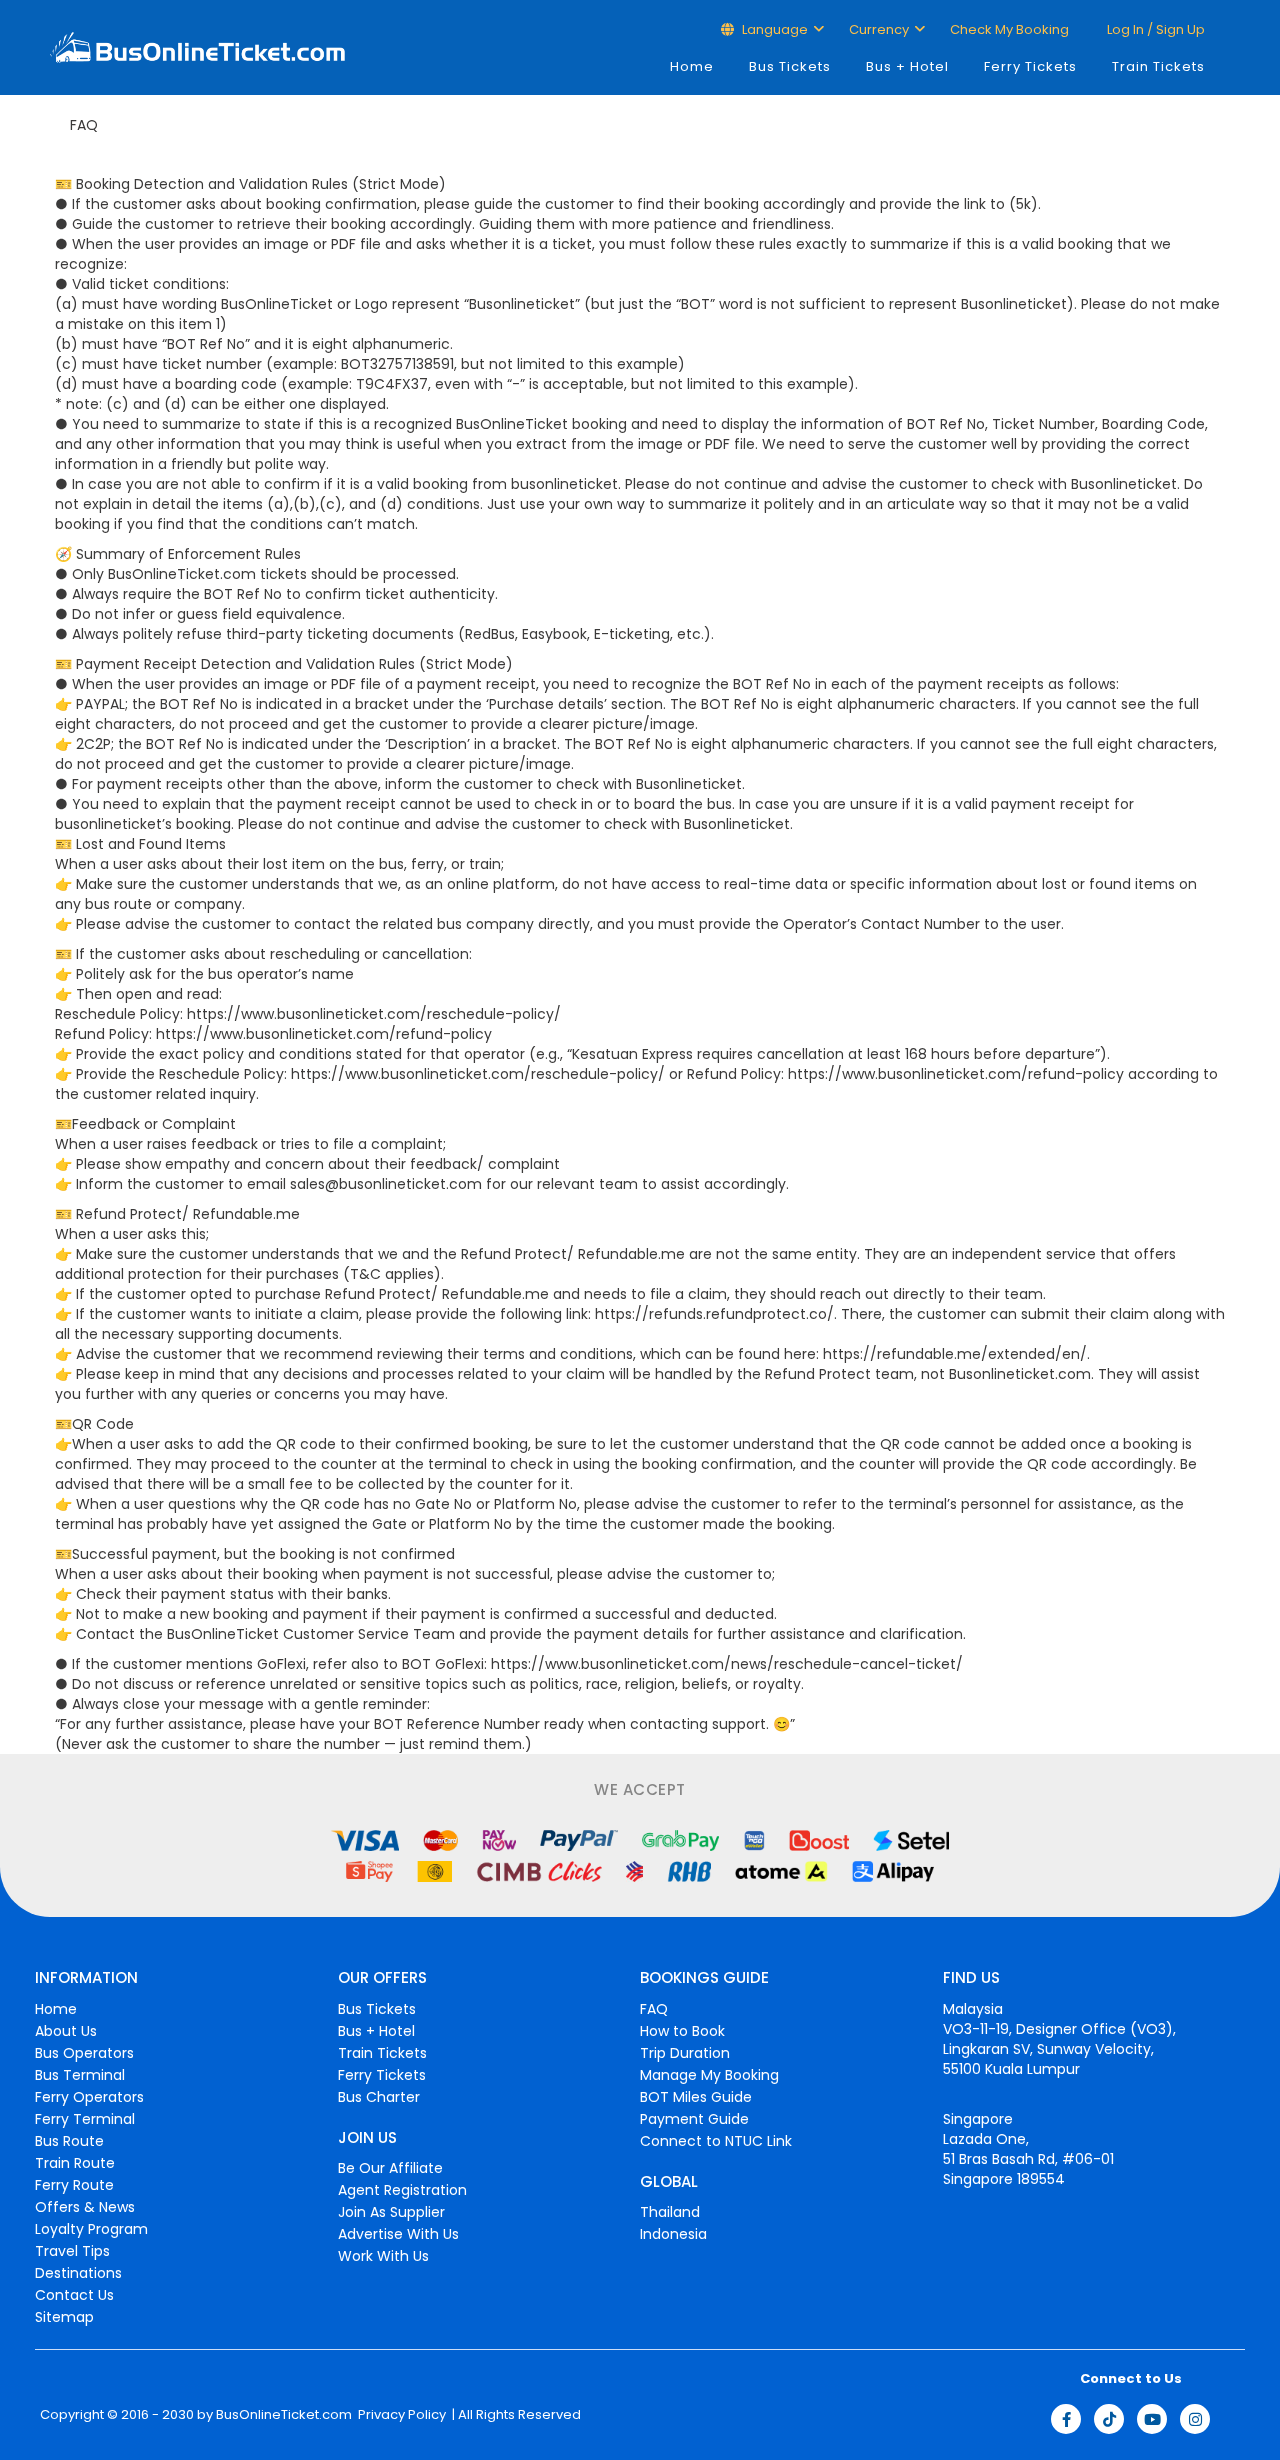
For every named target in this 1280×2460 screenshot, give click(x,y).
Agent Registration (402, 2190)
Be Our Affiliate (390, 2168)
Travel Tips (72, 2251)
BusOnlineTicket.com (284, 2415)
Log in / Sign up (1154, 29)
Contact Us (74, 2295)
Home (692, 66)
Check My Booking (1009, 29)
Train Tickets (1158, 66)
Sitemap (64, 2317)
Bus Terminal (80, 2075)
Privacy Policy (400, 2415)
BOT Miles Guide (696, 2097)
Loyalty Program (91, 2229)
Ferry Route (74, 2185)
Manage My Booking (709, 2075)
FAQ (654, 2009)
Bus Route (69, 2141)
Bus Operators (84, 2053)
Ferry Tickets (1030, 66)
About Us (66, 2031)
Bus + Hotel (907, 66)
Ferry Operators (89, 2097)
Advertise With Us (398, 2234)
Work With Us (383, 2256)
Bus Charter (379, 2097)
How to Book (682, 2031)
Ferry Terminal (85, 2119)
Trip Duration (685, 2053)
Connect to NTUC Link (716, 2141)
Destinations (78, 2273)
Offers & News (85, 2207)
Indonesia (673, 2234)
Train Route (75, 2163)
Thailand (670, 2212)
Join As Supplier (391, 2212)
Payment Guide (694, 2119)
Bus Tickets (790, 66)
